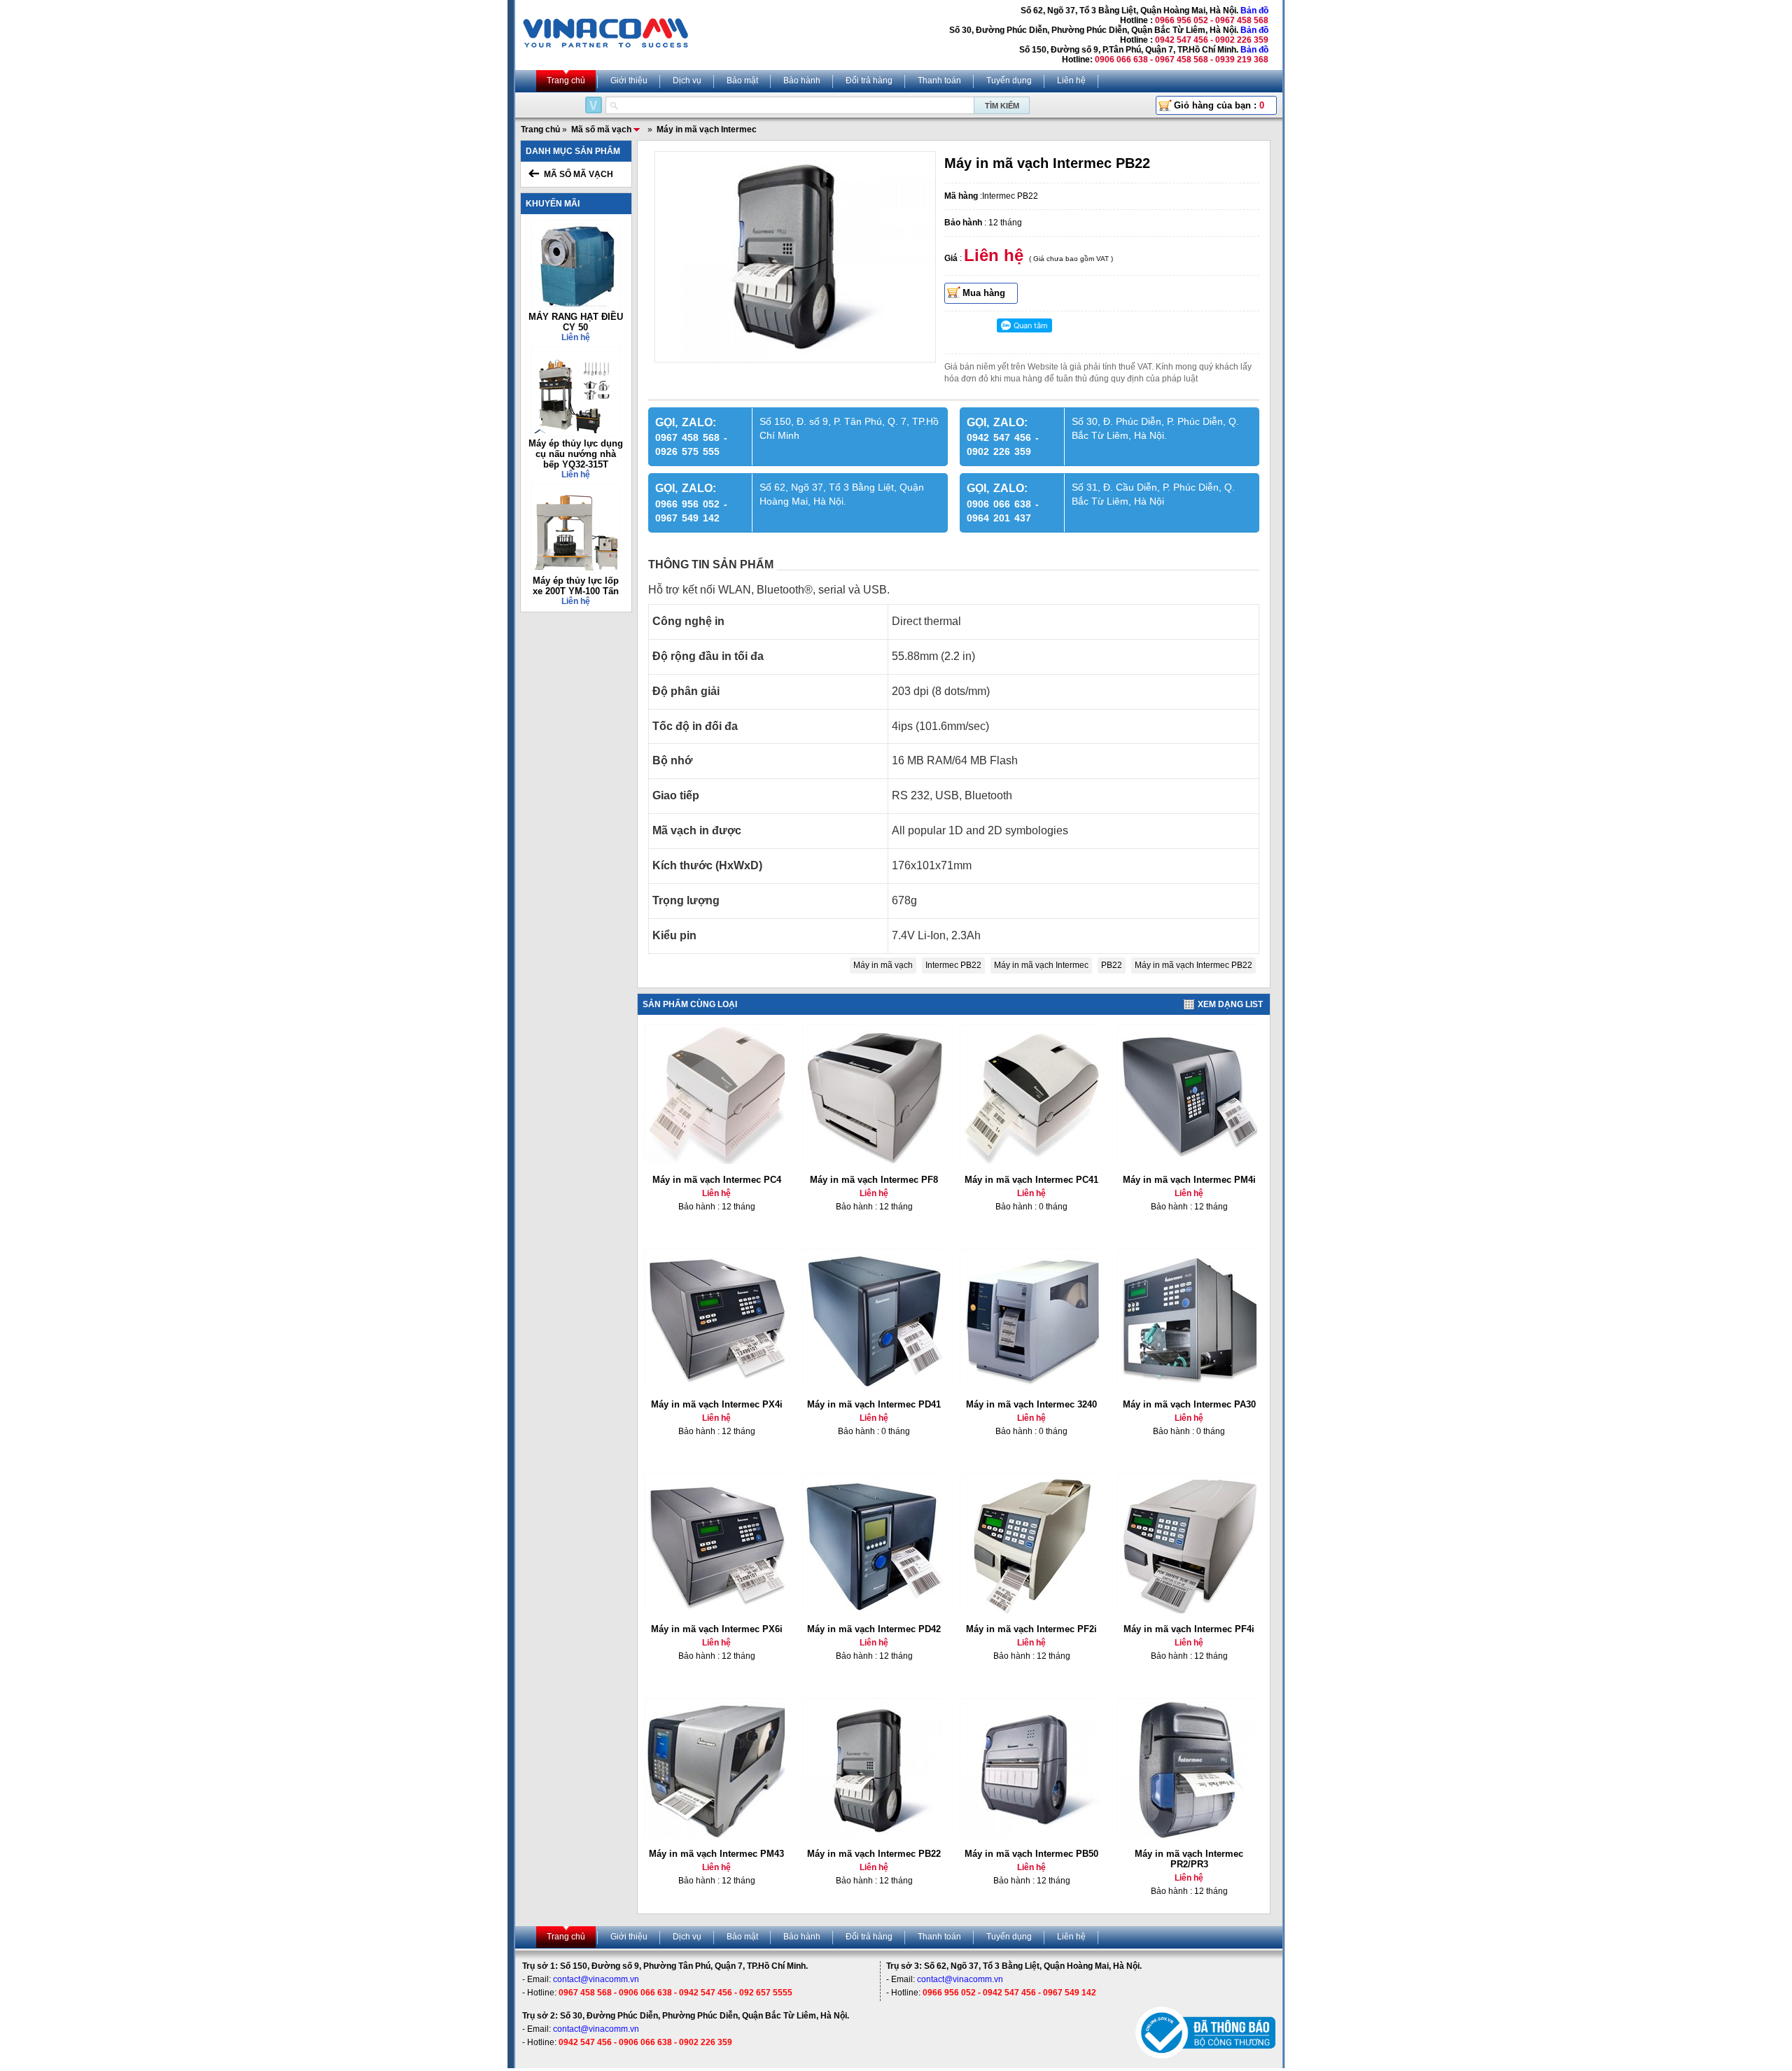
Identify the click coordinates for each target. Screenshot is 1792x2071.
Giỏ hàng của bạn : (1219, 105)
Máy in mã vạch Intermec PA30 (1189, 1404)
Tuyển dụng (1009, 80)
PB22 (1112, 965)
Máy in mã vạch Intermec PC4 (717, 1180)
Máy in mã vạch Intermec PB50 (1031, 1854)
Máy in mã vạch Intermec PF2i (1031, 1629)
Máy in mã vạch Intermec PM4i (1189, 1180)
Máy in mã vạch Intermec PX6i (717, 1629)
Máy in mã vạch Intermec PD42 (874, 1629)
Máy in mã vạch (883, 965)
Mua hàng (984, 293)
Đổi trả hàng (869, 80)
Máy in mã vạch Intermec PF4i (1189, 1629)
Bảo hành (802, 80)
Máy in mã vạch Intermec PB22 (1193, 965)
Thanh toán (939, 80)
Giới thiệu (629, 80)
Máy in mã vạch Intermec (1041, 965)
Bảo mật (742, 80)
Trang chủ (566, 80)
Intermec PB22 (953, 965)
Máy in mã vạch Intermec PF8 (874, 1180)
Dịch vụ (687, 80)
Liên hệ (1071, 80)
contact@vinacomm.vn (596, 1979)
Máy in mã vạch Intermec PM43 (716, 1854)
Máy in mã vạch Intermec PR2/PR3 (1189, 1859)
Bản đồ (1254, 10)
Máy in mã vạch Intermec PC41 (1031, 1180)
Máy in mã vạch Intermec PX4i (717, 1404)
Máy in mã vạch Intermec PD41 (874, 1404)
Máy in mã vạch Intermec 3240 (1031, 1404)
